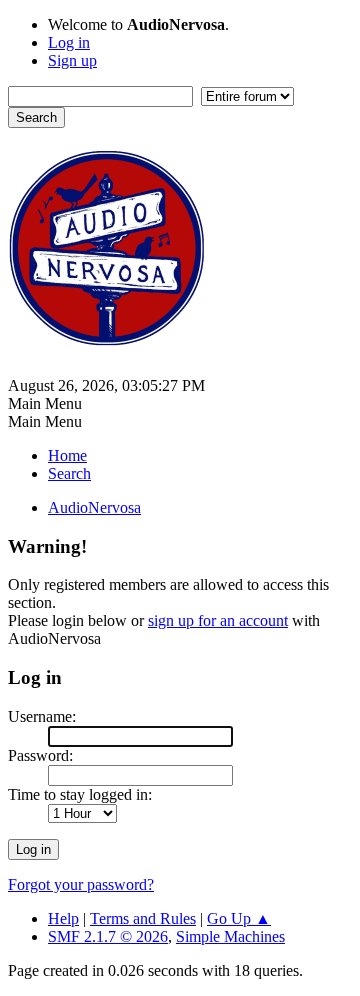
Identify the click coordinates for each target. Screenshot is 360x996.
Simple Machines (230, 936)
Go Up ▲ (239, 918)
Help (63, 918)
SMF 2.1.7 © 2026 (108, 936)
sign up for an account (218, 620)
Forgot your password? (81, 884)
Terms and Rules (143, 918)
